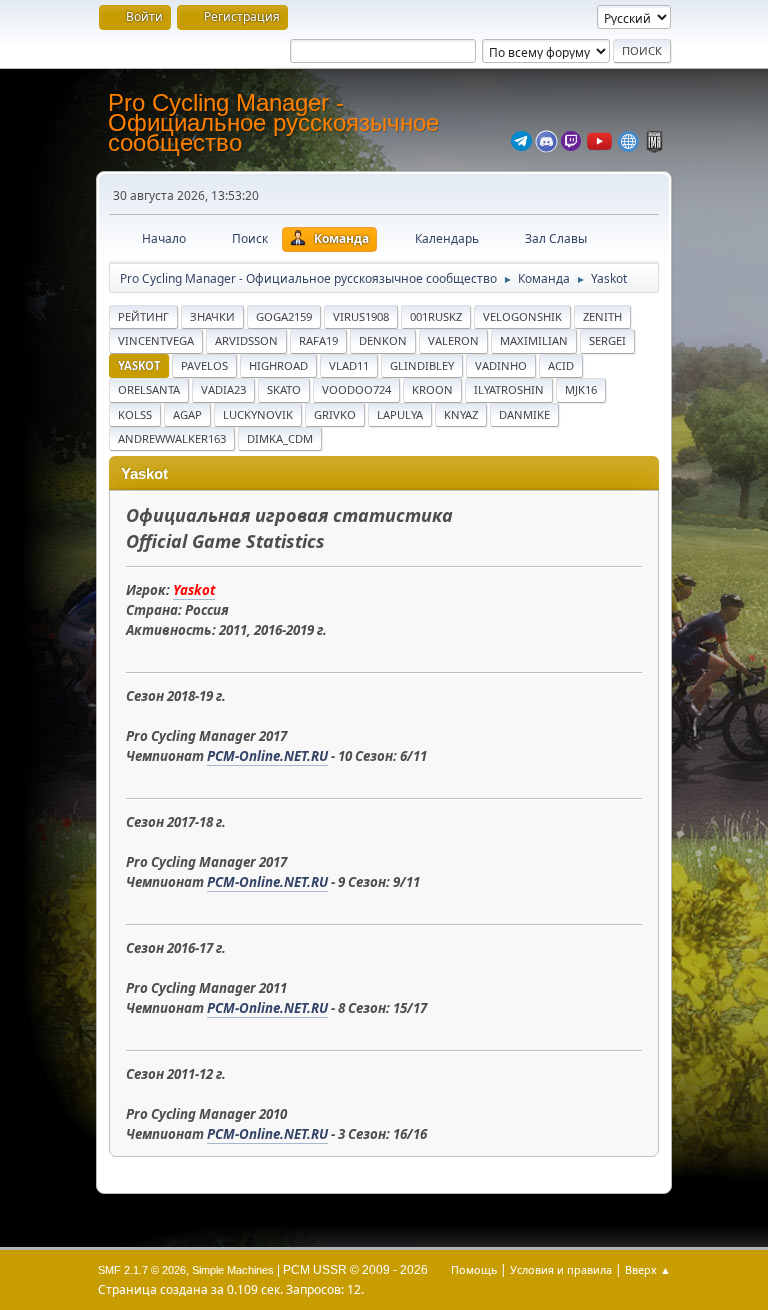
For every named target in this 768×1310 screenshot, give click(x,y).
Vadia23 (223, 389)
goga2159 (284, 316)
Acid (561, 365)
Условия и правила (561, 1269)
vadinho (501, 365)
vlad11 (349, 365)
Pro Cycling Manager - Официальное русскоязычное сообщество (273, 122)
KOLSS (135, 414)
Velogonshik (522, 316)
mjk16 (581, 389)
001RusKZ (436, 316)
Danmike (524, 414)
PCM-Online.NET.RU (267, 756)
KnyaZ (461, 414)
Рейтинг (143, 316)
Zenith (602, 316)
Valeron (453, 340)
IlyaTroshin (509, 389)
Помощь (474, 1269)
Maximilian (534, 340)
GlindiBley (422, 365)
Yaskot (139, 365)
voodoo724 (356, 389)
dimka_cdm (280, 438)
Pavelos (204, 365)
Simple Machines (233, 1270)
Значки (212, 316)
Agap (187, 414)
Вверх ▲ (648, 1269)
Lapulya (400, 414)
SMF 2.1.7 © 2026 (142, 1270)
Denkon (383, 340)
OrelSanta (149, 389)
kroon (432, 389)
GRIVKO (335, 414)
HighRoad (278, 365)
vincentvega (156, 340)
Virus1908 (361, 316)
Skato (284, 389)
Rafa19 (318, 340)
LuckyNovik (258, 414)
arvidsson (246, 340)
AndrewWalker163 (172, 438)
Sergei (607, 340)
